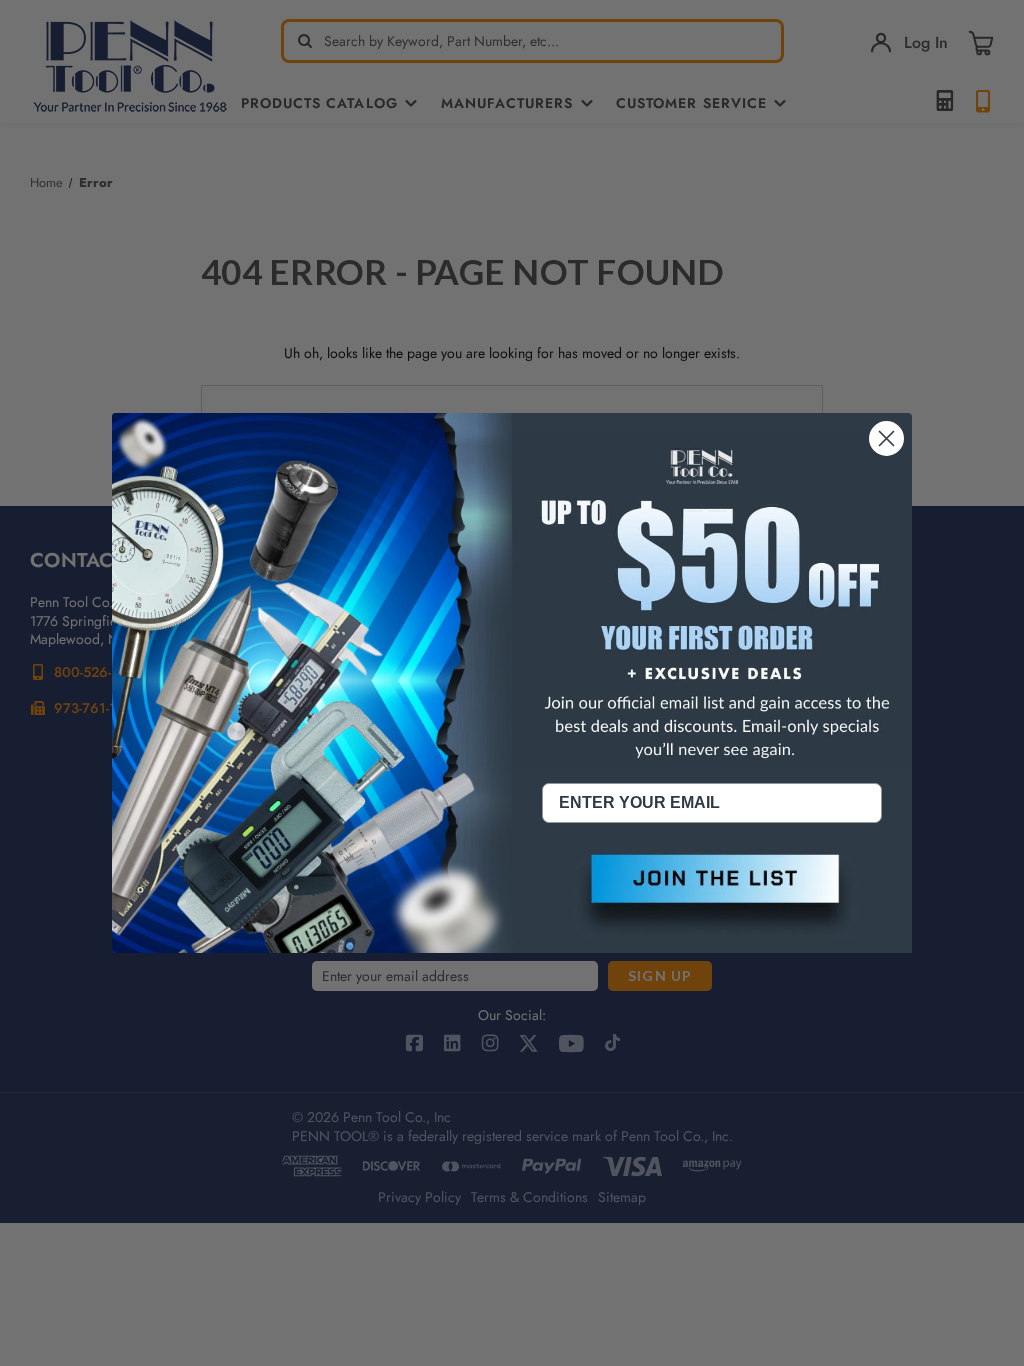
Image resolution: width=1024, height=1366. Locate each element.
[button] (712, 895)
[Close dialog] (886, 438)
